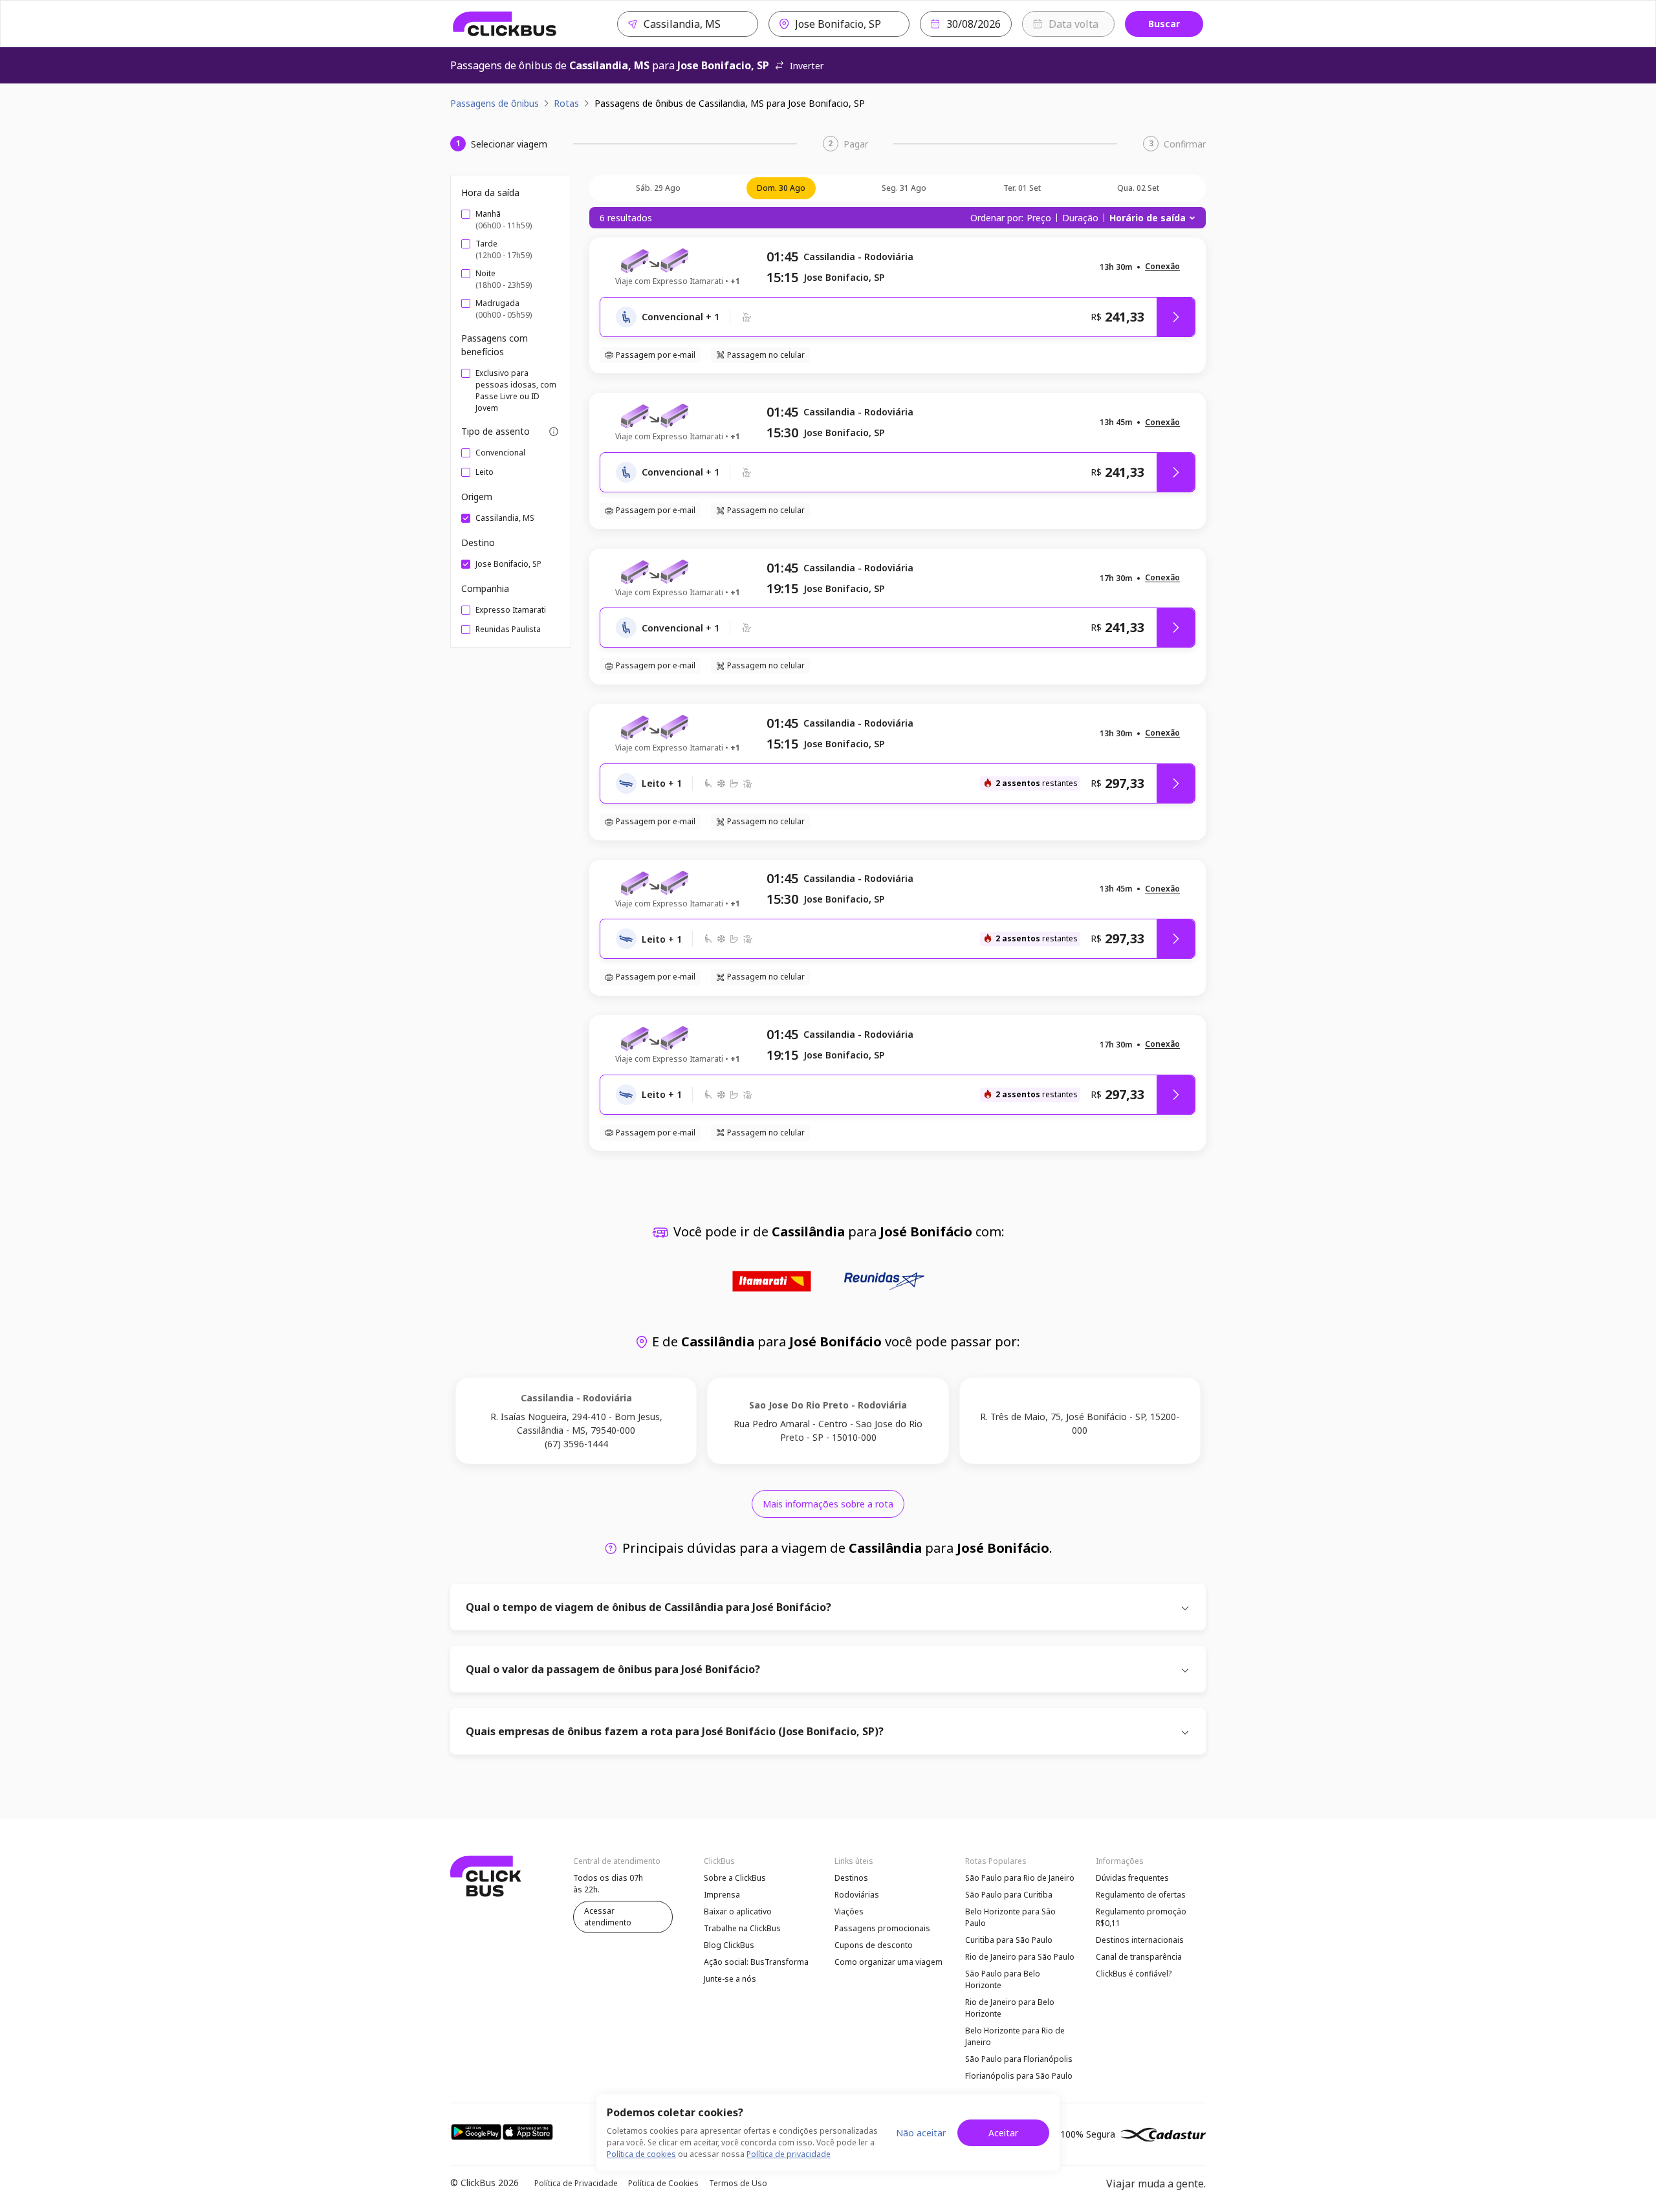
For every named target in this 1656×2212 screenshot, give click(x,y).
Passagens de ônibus (495, 103)
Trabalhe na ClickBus (742, 1928)
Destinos (851, 1878)
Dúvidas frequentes (1132, 1878)
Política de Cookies (663, 2183)
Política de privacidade (789, 2154)
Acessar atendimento (608, 1917)
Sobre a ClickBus (735, 1878)
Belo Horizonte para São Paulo (1010, 1917)
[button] (1162, 267)
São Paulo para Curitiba (1009, 1895)
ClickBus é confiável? (1134, 1974)
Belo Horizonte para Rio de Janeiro (1015, 2036)
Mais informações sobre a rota (828, 1504)
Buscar (1164, 24)
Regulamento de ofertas (1141, 1895)
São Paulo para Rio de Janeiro (1020, 1878)
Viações (849, 1911)
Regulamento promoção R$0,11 (1141, 1917)
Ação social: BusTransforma (756, 1962)
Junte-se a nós (730, 1979)
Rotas (566, 103)
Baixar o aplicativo (738, 1911)
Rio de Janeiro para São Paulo (1020, 1957)
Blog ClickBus (729, 1945)
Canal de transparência (1139, 1957)
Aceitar (1003, 2133)
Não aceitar (921, 2133)
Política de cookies (641, 2154)
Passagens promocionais (882, 1928)
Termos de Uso (738, 2183)
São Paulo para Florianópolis (1019, 2059)
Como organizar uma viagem (888, 1962)
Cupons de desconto (874, 1945)
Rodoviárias (857, 1895)
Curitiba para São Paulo (1009, 1940)
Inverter (807, 66)
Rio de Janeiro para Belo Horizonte (1010, 2008)
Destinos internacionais (1140, 1940)
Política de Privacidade (576, 2183)
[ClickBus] (505, 24)
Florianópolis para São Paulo (1019, 2076)
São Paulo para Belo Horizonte (1003, 1979)
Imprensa (722, 1895)
